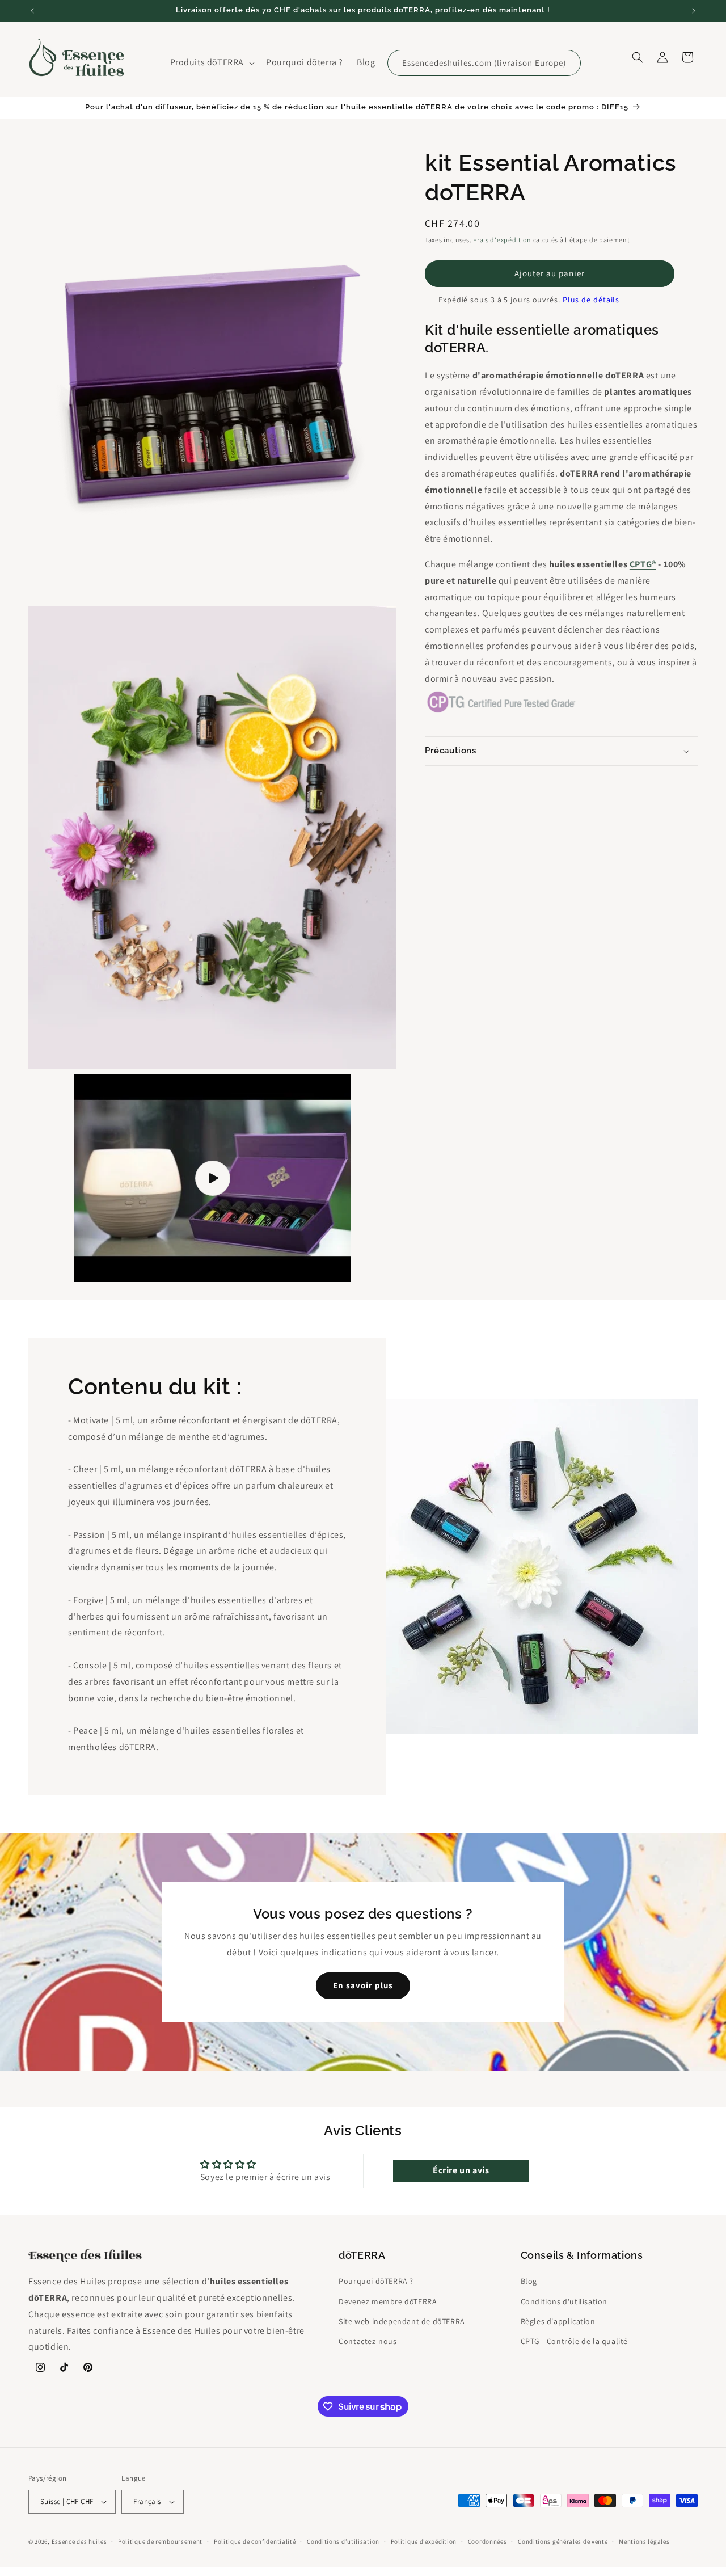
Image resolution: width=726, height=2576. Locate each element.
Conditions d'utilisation (564, 2301)
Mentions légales (644, 2541)
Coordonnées (487, 2541)
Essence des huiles (79, 2541)
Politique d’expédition (424, 2541)
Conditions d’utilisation (343, 2541)
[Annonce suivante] (694, 11)
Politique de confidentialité (255, 2541)
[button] (212, 63)
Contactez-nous (368, 2341)
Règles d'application (558, 2321)
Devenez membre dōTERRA (388, 2301)
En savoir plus (363, 1985)
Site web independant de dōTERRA (402, 2321)
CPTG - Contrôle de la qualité (574, 2341)
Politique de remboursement (160, 2541)
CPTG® (643, 564)
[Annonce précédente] (32, 11)
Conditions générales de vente (563, 2541)
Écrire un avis (461, 2170)
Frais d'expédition (502, 240)
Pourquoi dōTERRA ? (376, 2282)
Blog (529, 2282)
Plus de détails (591, 299)
